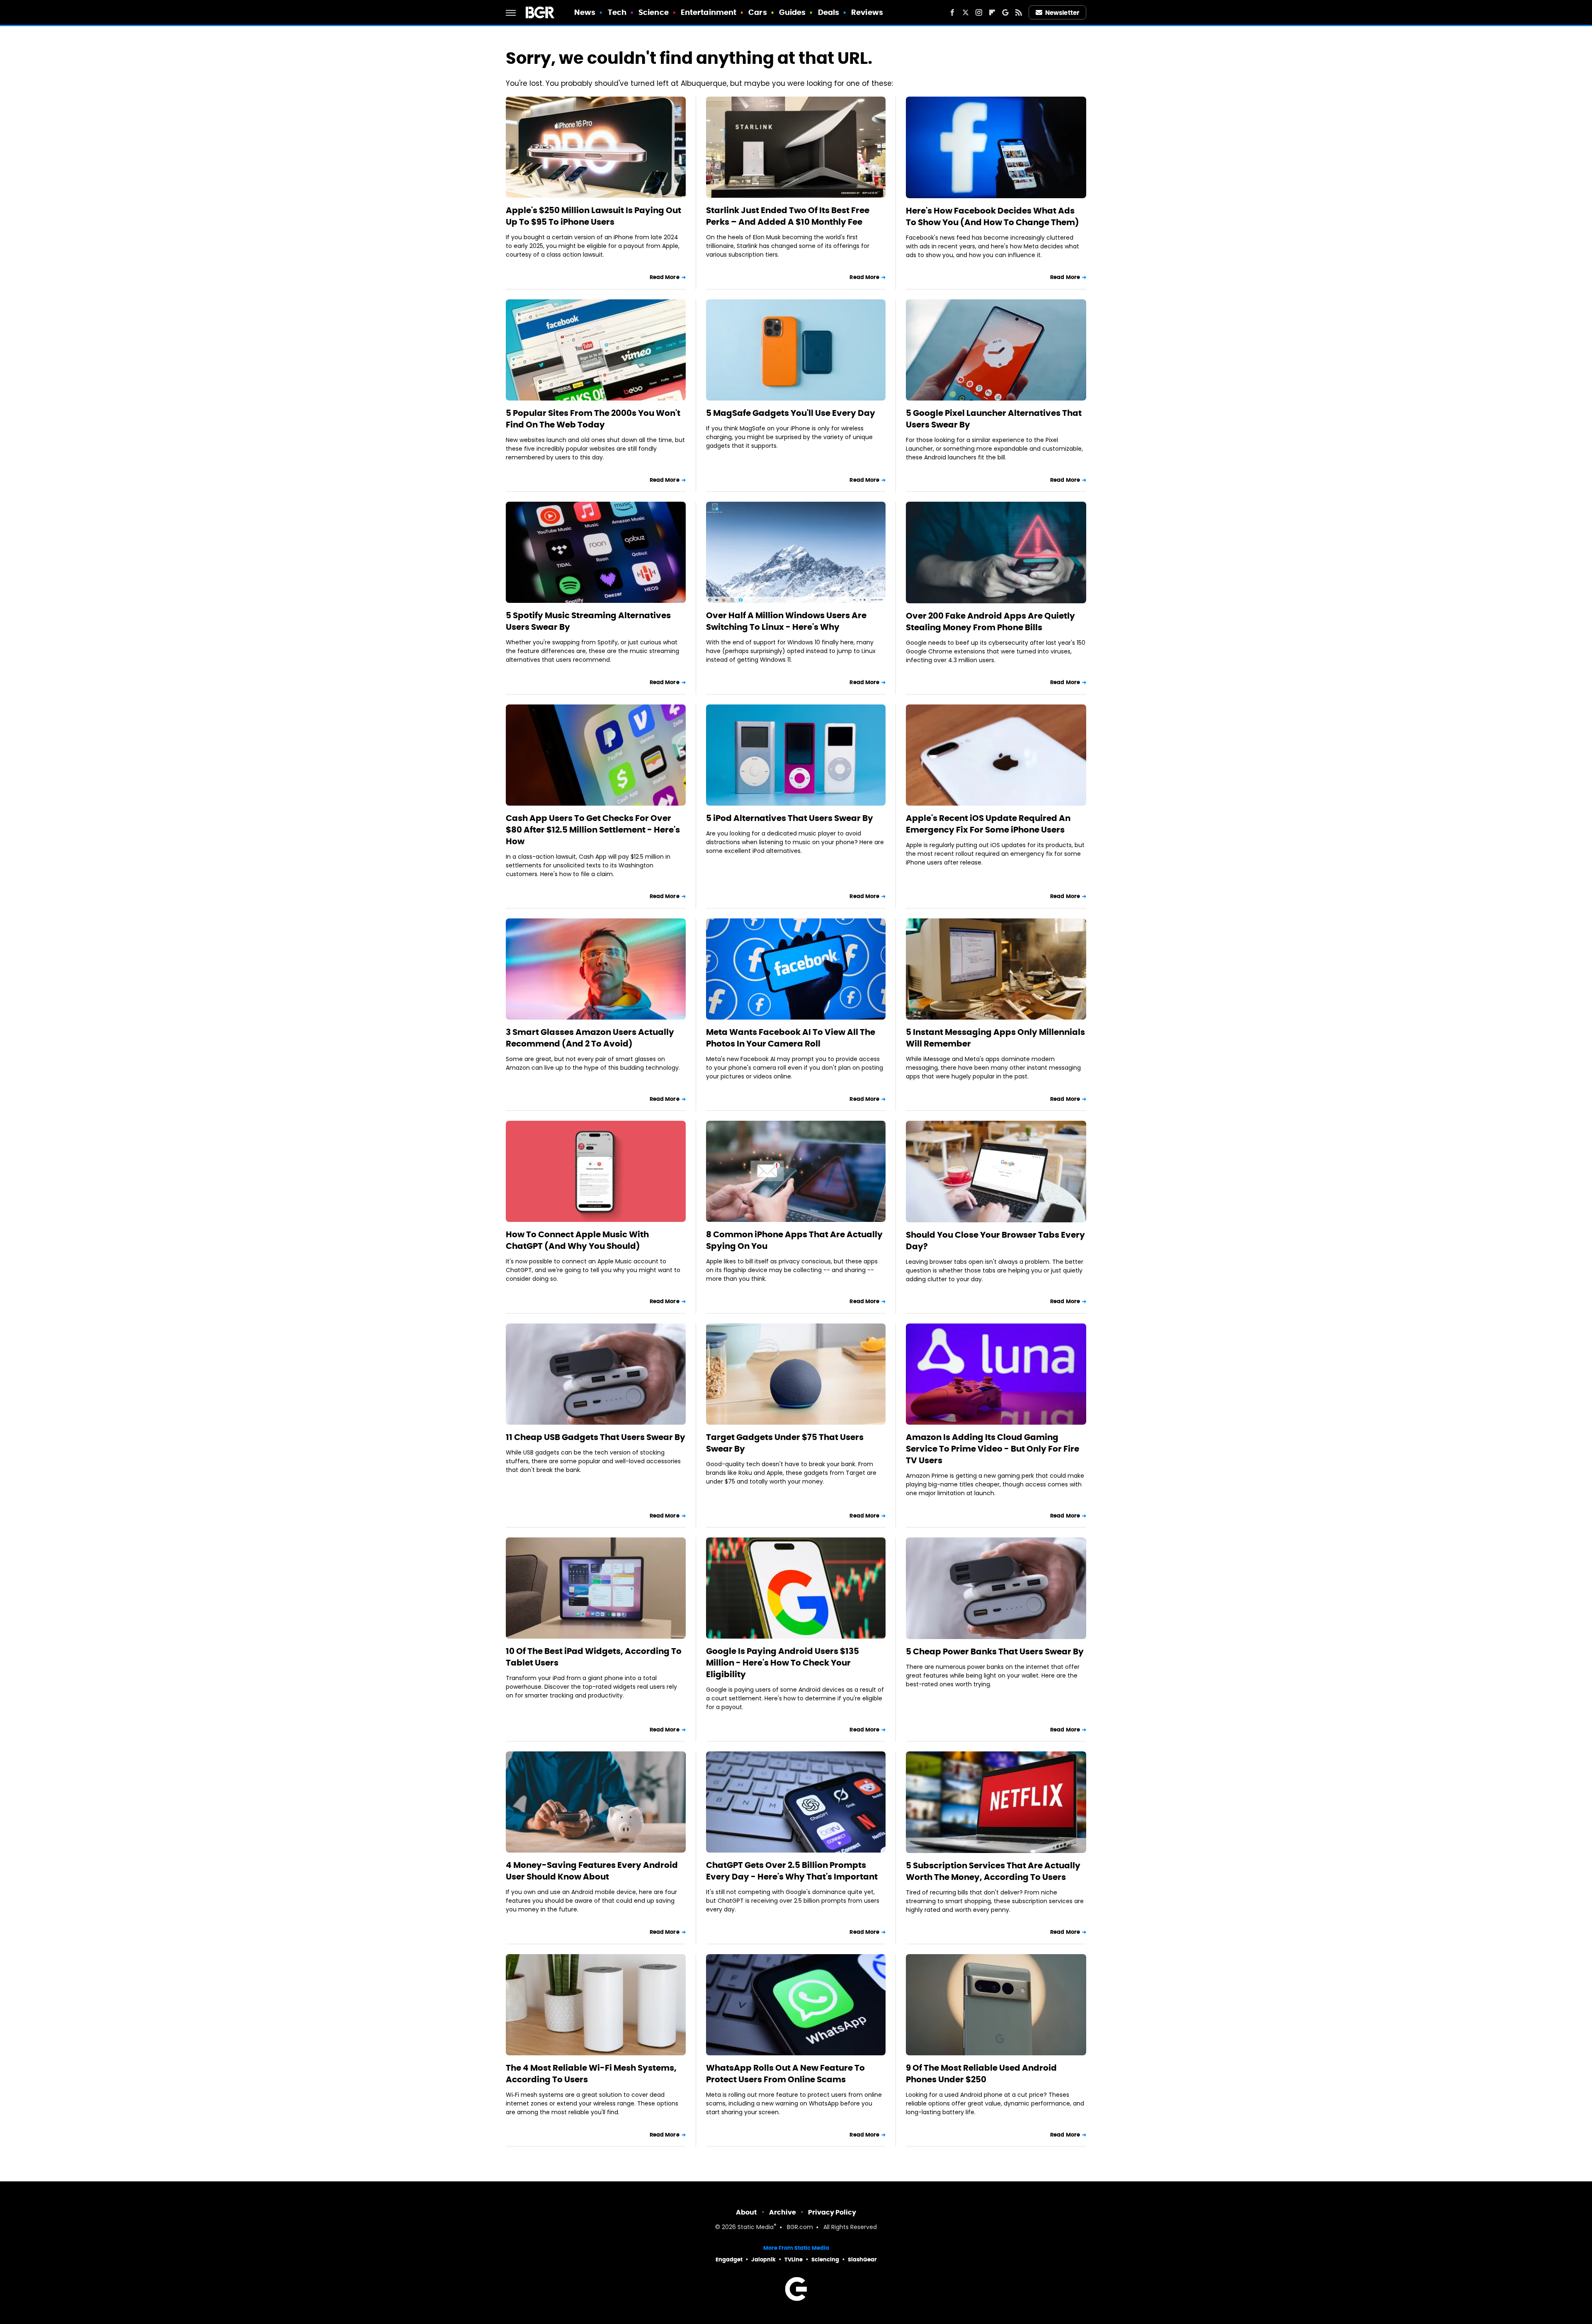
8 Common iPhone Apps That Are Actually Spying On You (794, 1240)
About (746, 2212)
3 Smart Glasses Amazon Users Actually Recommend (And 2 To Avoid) (590, 1038)
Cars (757, 12)
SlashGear (862, 2260)
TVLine (794, 2260)
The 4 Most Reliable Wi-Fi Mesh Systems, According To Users (591, 2074)
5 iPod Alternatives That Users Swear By (790, 818)
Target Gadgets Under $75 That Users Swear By (785, 1443)
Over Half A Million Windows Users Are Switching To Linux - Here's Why (786, 621)
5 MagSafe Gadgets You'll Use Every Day (791, 413)
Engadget (729, 2260)
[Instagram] (979, 12)
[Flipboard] (992, 12)
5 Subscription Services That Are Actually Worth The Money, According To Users (993, 1871)
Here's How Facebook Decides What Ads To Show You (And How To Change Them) (993, 216)
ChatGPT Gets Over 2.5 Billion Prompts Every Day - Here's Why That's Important (792, 1871)
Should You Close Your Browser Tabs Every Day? (995, 1241)
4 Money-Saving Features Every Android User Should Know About (592, 1871)
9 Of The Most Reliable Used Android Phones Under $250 (981, 2074)
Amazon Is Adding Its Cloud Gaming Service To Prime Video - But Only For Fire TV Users (993, 1449)
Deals (829, 12)
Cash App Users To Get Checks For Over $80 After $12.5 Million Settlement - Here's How (593, 830)
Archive (783, 2212)
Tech (617, 12)
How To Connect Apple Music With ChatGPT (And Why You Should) (577, 1240)
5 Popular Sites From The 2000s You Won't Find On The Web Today (593, 419)
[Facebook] (952, 12)
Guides (792, 12)
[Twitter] (966, 12)
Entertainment (709, 12)
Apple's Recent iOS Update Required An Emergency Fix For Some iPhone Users (988, 824)
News (585, 12)
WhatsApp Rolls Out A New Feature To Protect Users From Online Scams (785, 2074)
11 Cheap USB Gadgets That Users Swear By (596, 1437)
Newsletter (1062, 13)
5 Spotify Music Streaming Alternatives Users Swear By (588, 621)
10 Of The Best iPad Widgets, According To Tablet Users (594, 1657)
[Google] (1005, 12)
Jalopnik (763, 2260)
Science (654, 12)
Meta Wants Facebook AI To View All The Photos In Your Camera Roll (791, 1038)
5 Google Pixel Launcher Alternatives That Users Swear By (994, 419)
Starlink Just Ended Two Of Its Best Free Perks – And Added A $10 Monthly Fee (788, 216)
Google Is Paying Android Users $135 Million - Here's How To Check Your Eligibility (783, 1663)
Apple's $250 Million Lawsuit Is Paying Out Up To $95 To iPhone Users (593, 216)
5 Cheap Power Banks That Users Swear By (995, 1651)
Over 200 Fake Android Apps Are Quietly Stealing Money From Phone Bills (990, 622)
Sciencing (825, 2260)
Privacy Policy (832, 2212)
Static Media (756, 2228)
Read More (665, 277)
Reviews (867, 12)
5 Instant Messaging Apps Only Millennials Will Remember (995, 1038)
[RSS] (1019, 12)
